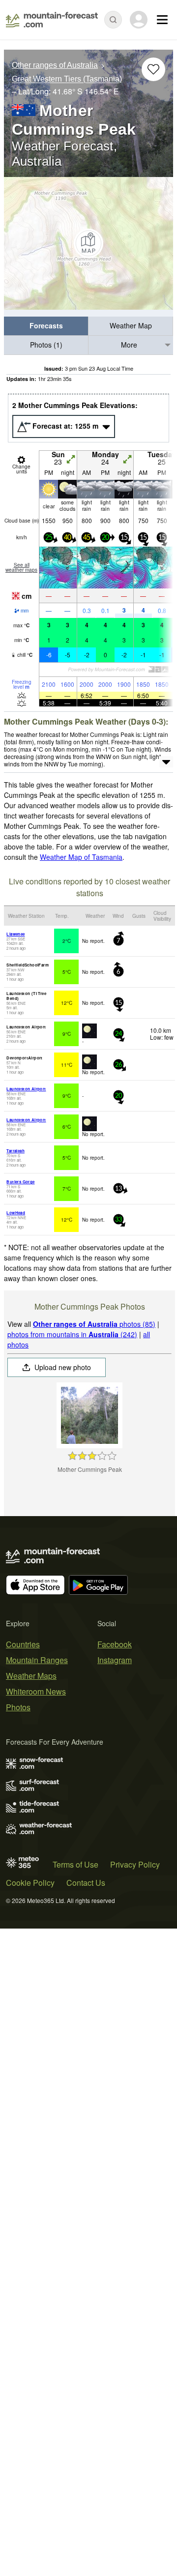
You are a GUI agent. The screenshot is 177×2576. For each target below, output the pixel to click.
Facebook (115, 1644)
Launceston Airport (26, 1089)
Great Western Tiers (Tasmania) (67, 79)
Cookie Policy (30, 1883)
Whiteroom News (36, 1691)
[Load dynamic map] (88, 243)
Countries (23, 1644)
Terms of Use (75, 1864)
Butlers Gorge (20, 1182)
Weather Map (131, 325)
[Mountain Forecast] (52, 20)
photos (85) (94, 1324)
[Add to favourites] (153, 69)
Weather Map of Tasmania (81, 857)
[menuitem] (46, 326)
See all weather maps (21, 567)
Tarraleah (15, 1151)
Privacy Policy (135, 1864)
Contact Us (86, 1883)
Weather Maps (31, 1676)
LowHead (16, 1213)
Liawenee (15, 934)
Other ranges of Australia (55, 65)
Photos (18, 1707)
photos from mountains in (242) (72, 1334)
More (129, 345)
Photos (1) (46, 345)
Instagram (115, 1660)
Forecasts (46, 325)
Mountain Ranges (37, 1660)
